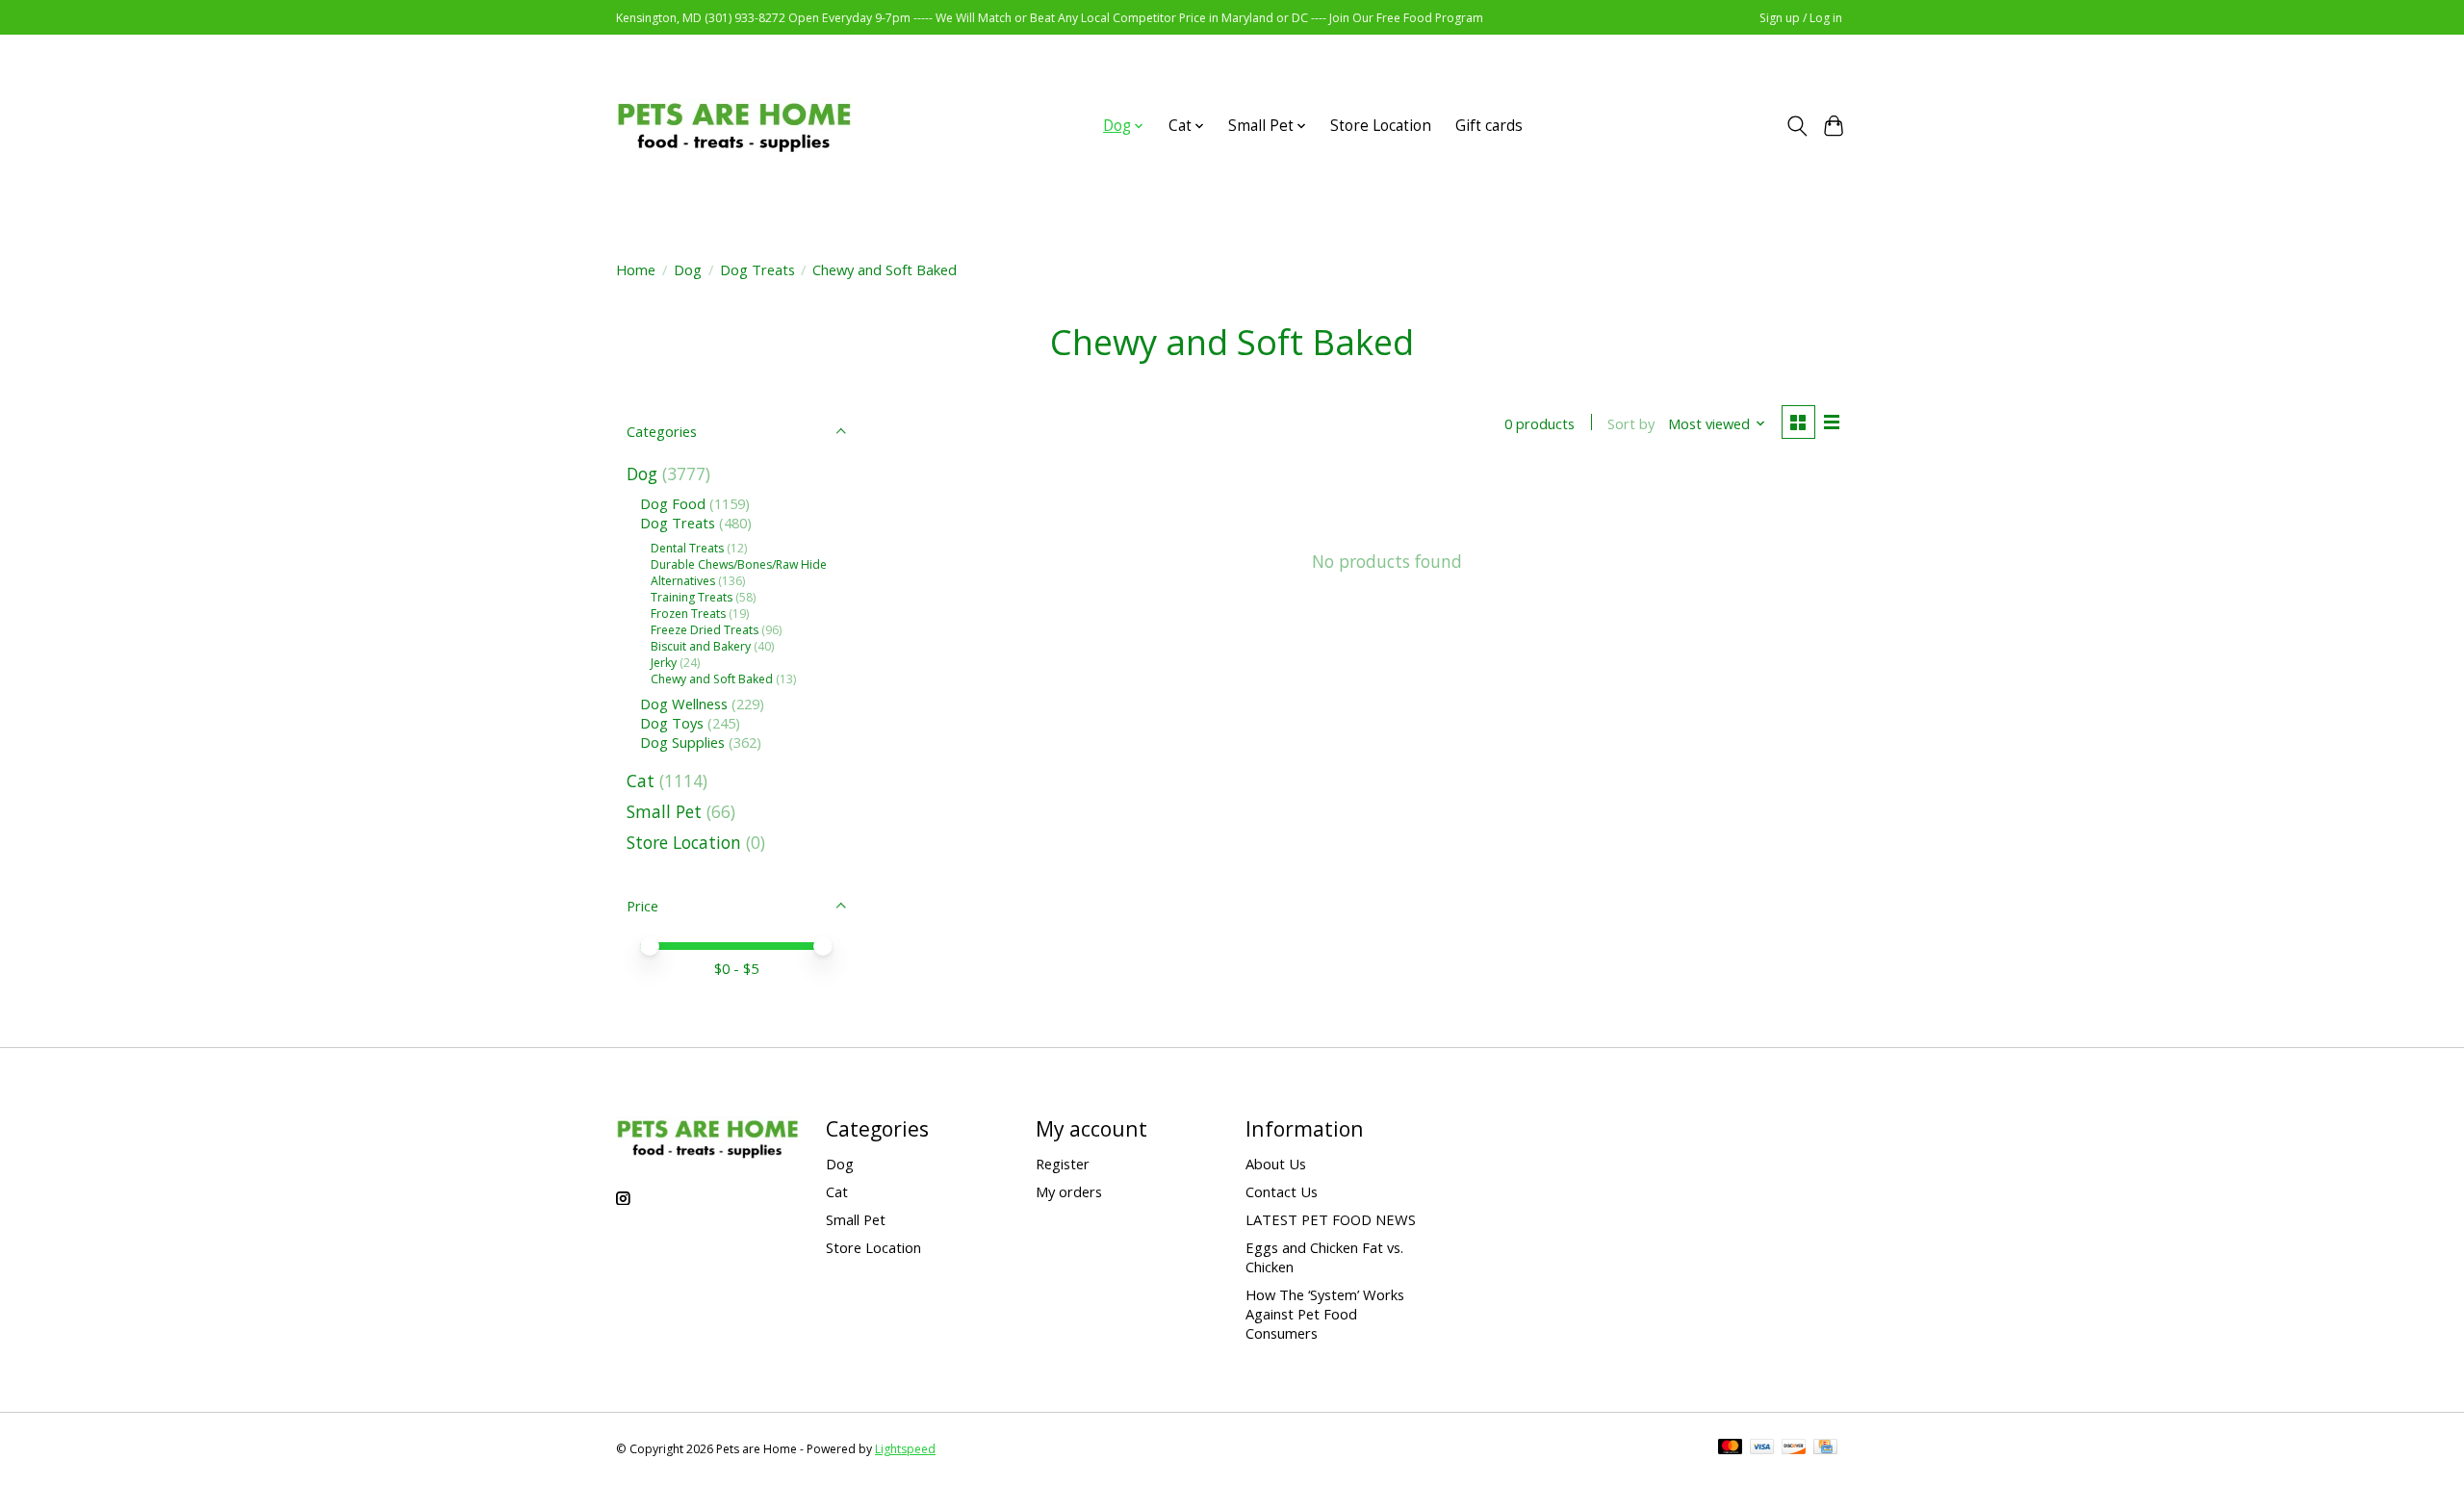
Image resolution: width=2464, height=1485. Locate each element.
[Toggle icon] (1797, 126)
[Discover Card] (1794, 1448)
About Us (1276, 1164)
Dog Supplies (682, 742)
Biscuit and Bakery (701, 646)
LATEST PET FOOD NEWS (1331, 1219)
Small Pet (664, 811)
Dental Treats (687, 548)
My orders (1069, 1191)
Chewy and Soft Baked (712, 679)
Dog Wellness (684, 704)
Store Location (1381, 126)
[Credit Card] (1825, 1448)
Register (1063, 1164)
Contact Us (1282, 1191)
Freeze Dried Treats (705, 630)
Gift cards (1489, 126)
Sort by (1631, 423)
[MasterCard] (1731, 1448)
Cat (641, 781)
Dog (688, 269)
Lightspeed (905, 1449)
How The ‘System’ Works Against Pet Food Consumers (1325, 1314)
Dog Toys (674, 723)
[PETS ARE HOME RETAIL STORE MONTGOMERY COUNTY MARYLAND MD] (734, 126)
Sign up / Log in (1801, 18)
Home (636, 269)
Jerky (664, 663)
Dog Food (675, 503)
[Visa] (1762, 1448)
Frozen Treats (688, 614)
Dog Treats (757, 269)
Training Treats (692, 597)
